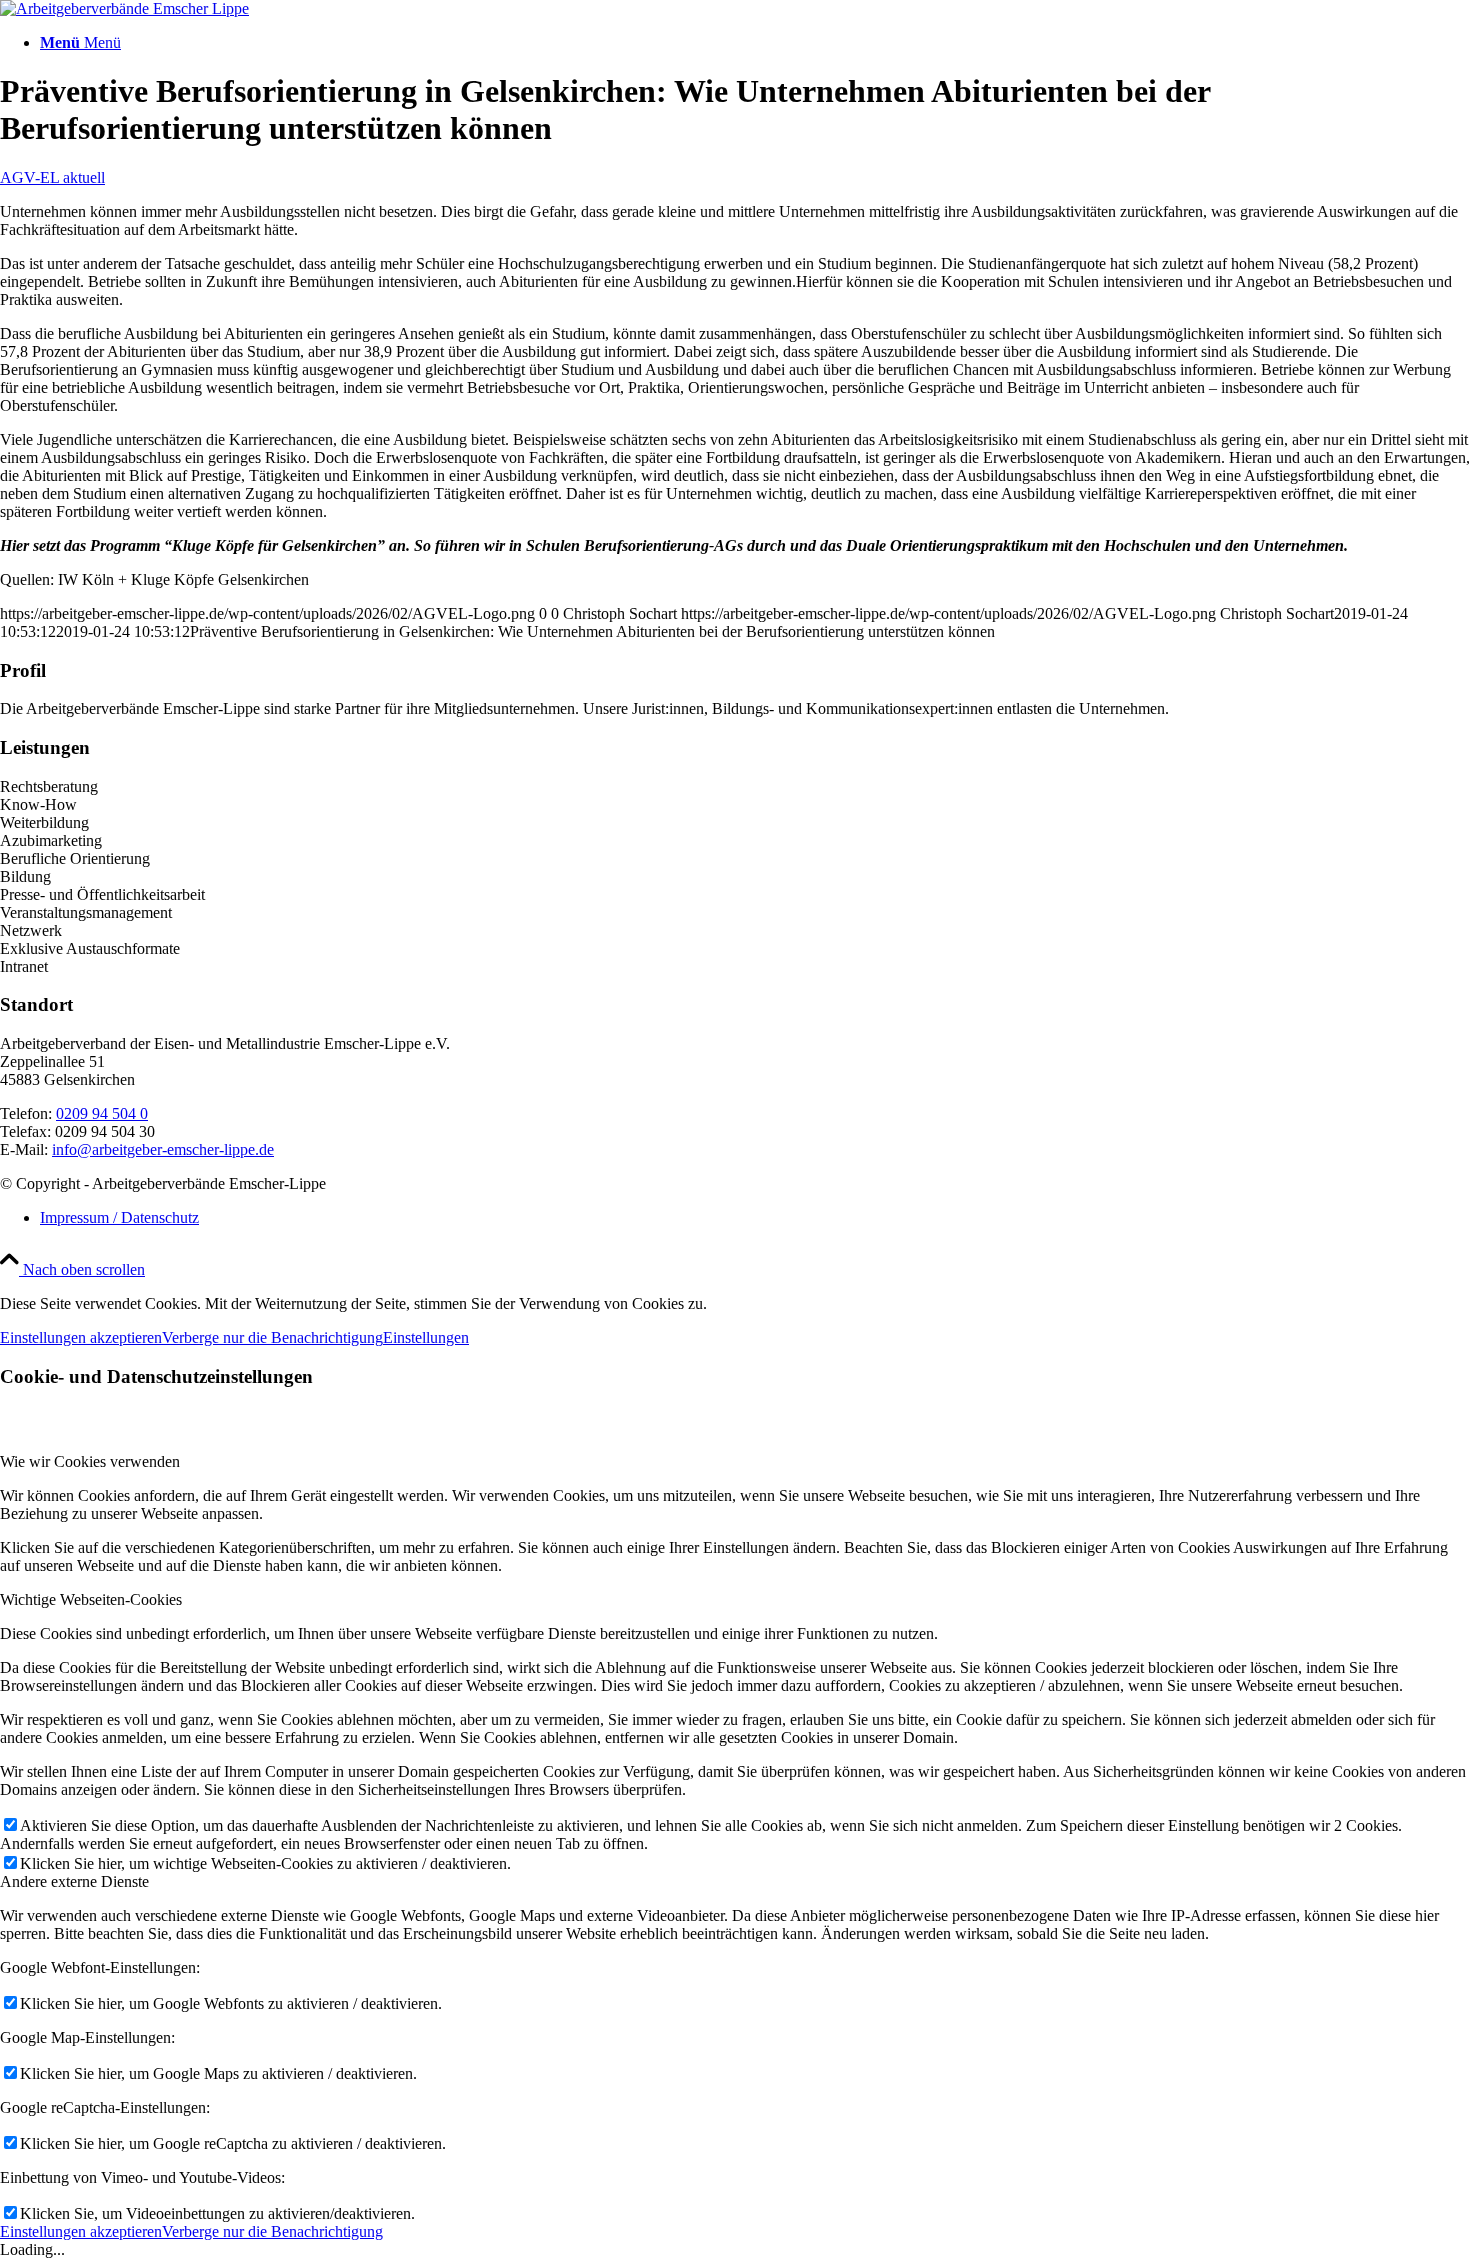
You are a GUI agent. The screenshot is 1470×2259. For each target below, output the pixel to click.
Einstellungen (426, 1337)
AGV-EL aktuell (52, 177)
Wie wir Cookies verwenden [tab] (90, 1461)
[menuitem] (755, 43)
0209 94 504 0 (102, 1113)
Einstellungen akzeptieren (81, 1337)
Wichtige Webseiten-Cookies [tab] (91, 1599)
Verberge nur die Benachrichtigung (272, 1337)
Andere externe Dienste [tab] (74, 1881)
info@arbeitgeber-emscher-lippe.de (163, 1149)
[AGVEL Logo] (124, 8)
